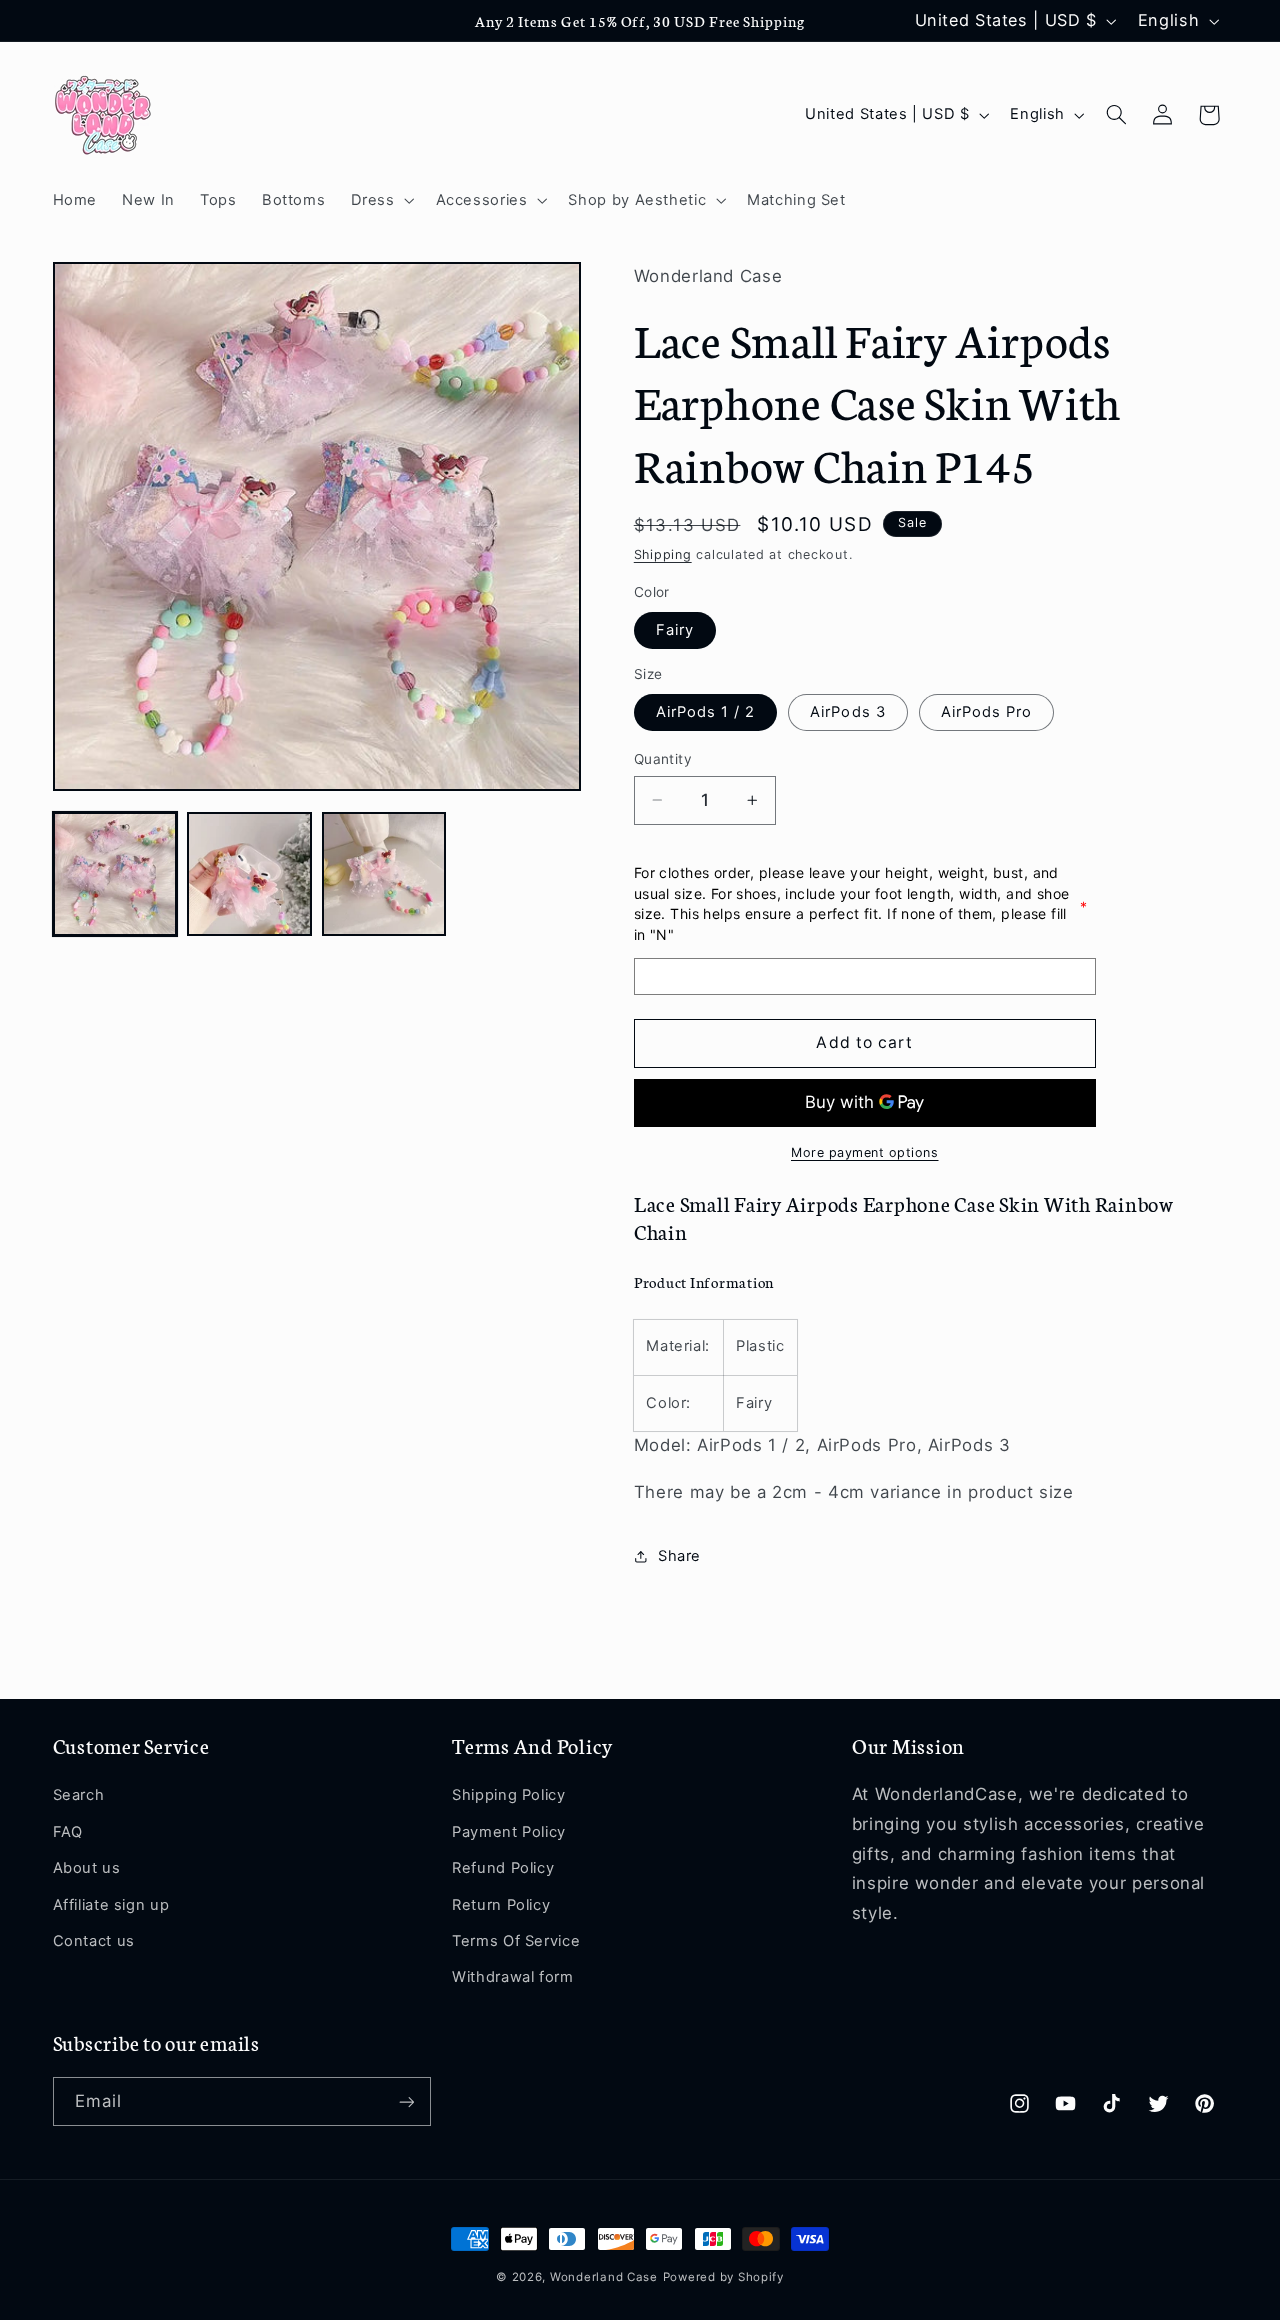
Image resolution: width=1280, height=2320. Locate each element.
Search (79, 1796)
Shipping (663, 554)
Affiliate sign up (111, 1905)
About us (87, 1868)
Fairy (675, 630)
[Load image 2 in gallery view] (249, 874)
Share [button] (679, 1556)
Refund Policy (503, 1868)
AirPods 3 (847, 712)
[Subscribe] (406, 2101)
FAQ (68, 1832)
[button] (380, 200)
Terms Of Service (516, 1941)
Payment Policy (509, 1832)
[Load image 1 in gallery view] (115, 874)
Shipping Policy (508, 1796)
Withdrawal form (512, 1977)
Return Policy (501, 1905)
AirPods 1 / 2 (706, 712)
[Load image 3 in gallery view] (384, 874)
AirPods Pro (987, 712)
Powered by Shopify (723, 2277)
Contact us (94, 1941)
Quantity (663, 759)
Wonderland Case (604, 2277)
